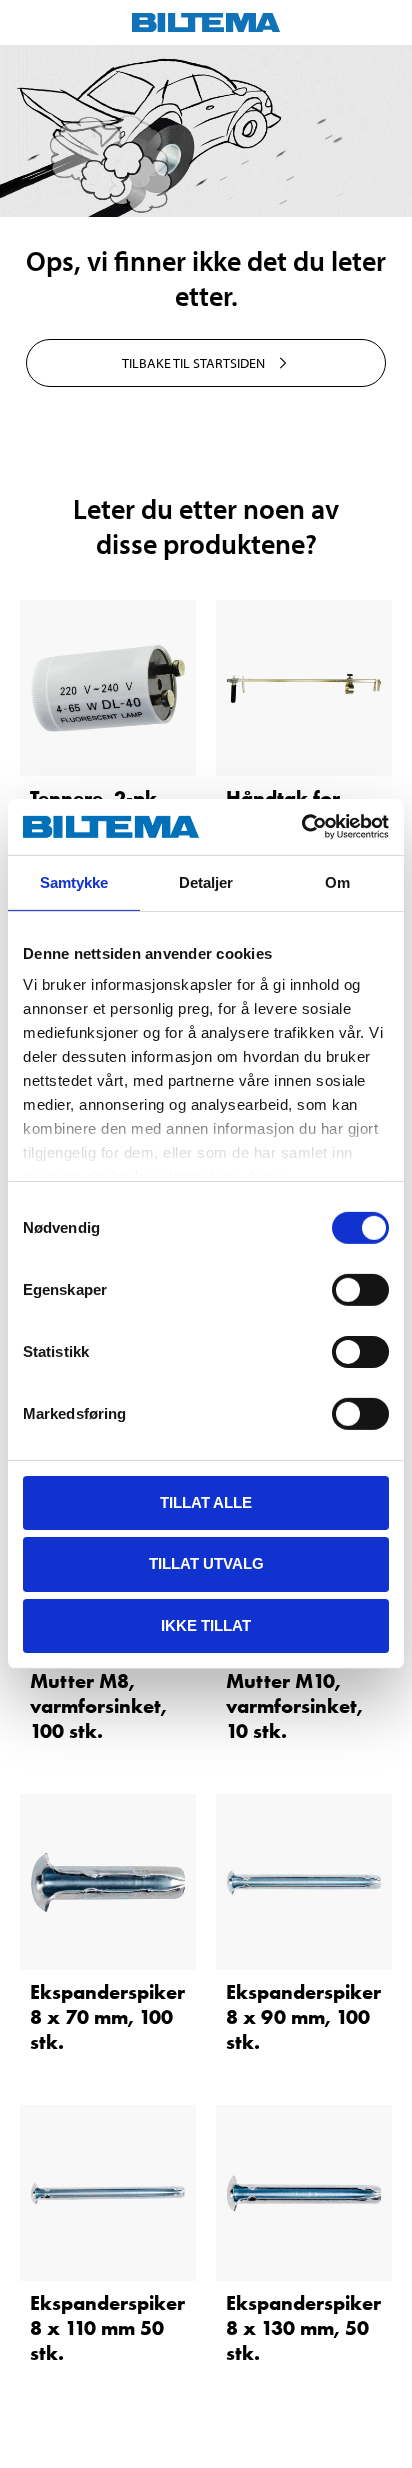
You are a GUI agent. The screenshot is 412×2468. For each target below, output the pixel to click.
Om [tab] (337, 881)
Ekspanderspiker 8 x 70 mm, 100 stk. (107, 2017)
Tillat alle (206, 1501)
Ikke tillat (206, 1625)
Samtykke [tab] (74, 881)
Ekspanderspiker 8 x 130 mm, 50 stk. (303, 2328)
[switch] (360, 1289)
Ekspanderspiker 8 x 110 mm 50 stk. (107, 2328)
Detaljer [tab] (206, 881)
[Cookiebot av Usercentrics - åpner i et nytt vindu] (301, 827)
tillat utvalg (206, 1563)
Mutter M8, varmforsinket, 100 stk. (98, 1706)
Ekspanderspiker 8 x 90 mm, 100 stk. (303, 2017)
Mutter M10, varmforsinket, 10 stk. (294, 1706)
